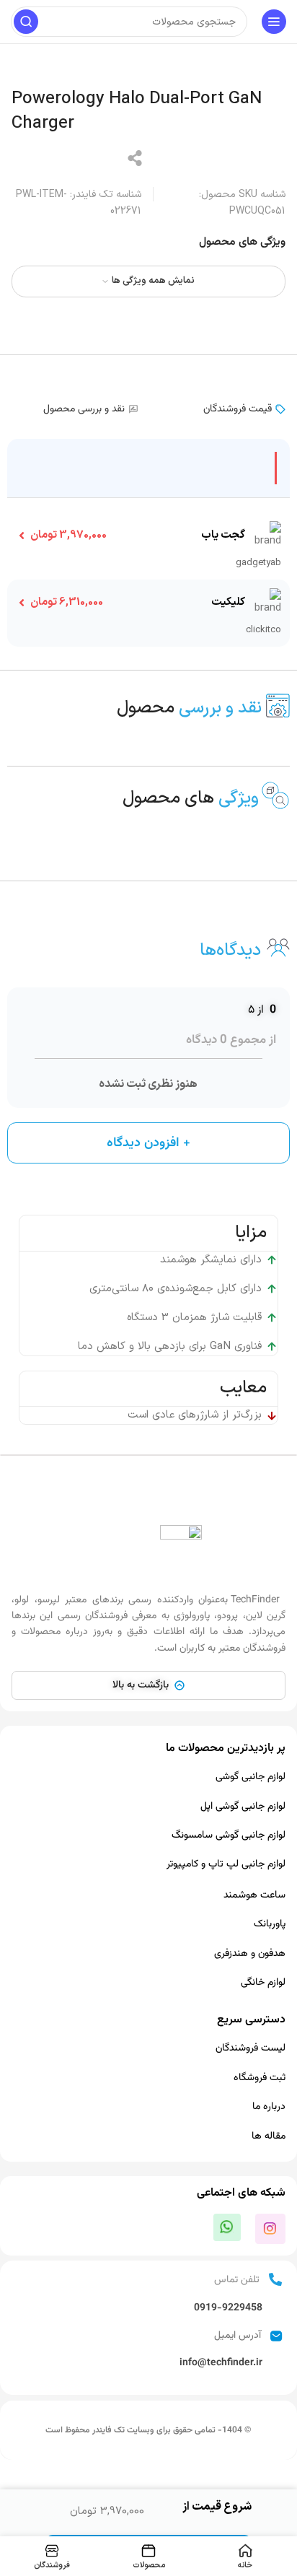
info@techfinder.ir (221, 2363)
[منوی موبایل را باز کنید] (274, 22)
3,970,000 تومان (68, 535)
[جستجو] (26, 22)
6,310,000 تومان (67, 602)
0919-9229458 (228, 2308)
